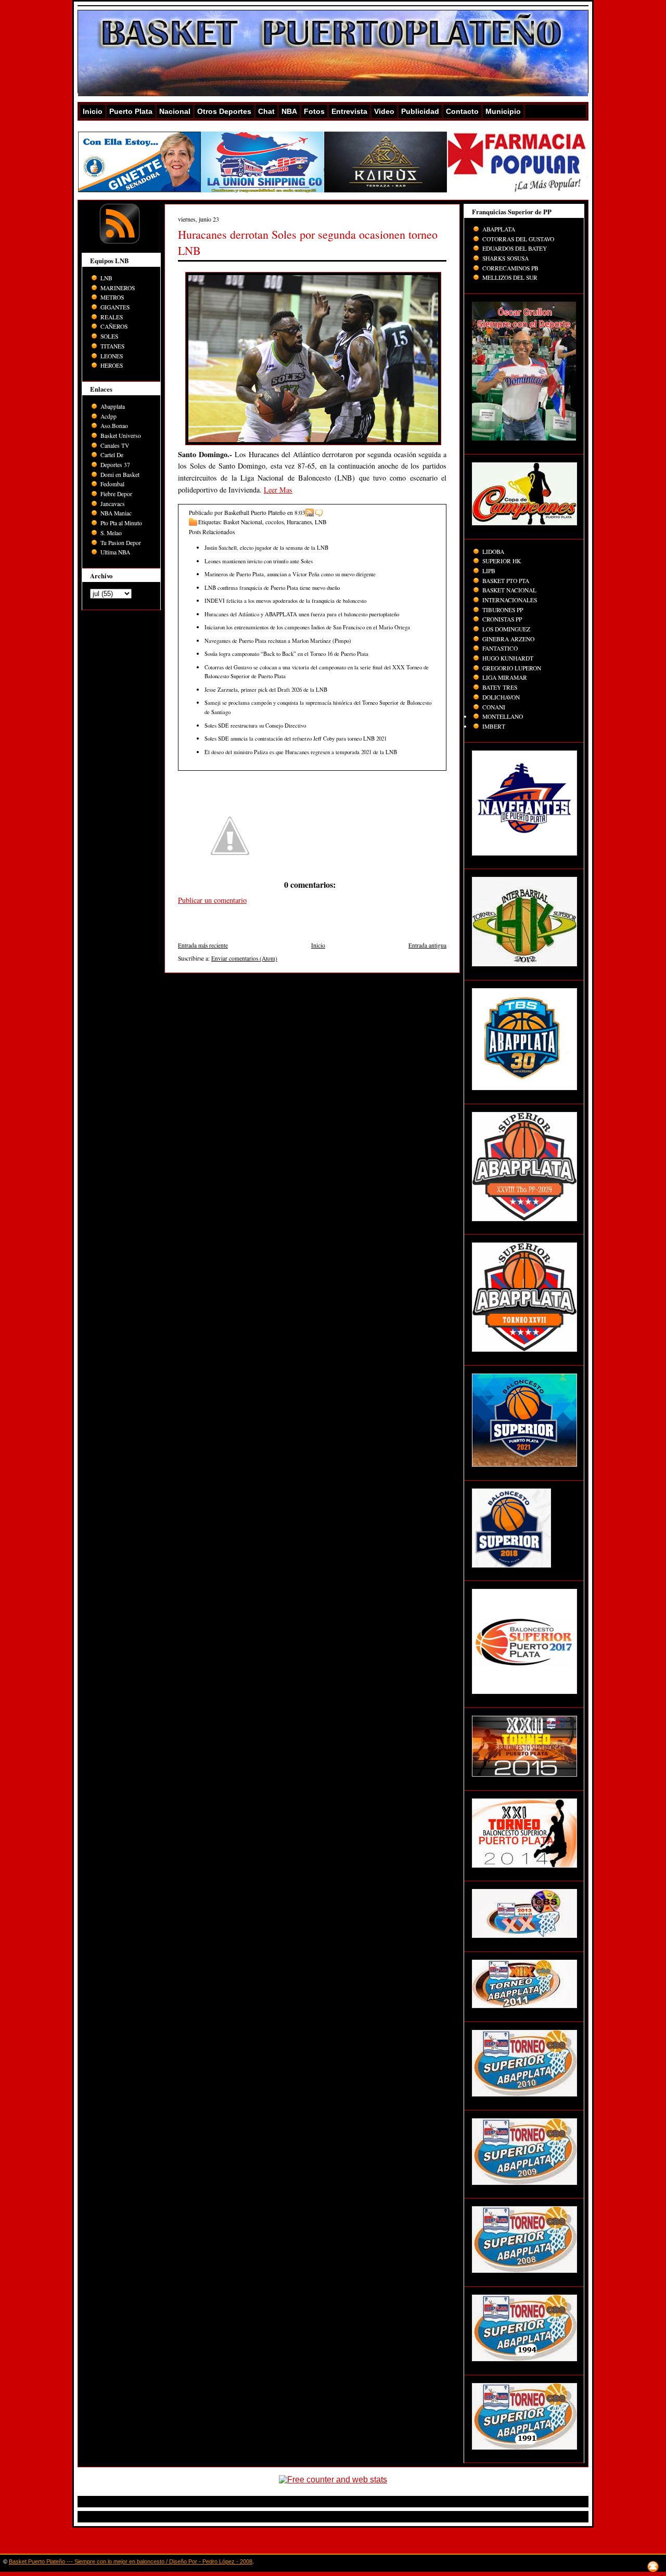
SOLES (109, 336)
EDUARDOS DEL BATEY (515, 248)
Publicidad (420, 111)
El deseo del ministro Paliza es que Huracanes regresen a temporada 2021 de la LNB (301, 752)
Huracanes (299, 522)
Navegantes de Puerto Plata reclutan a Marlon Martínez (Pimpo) (278, 640)
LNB (106, 278)
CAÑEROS (114, 326)
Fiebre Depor (116, 494)
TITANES (112, 346)
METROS (112, 297)
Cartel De (112, 455)
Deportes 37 (115, 465)
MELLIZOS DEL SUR (510, 277)
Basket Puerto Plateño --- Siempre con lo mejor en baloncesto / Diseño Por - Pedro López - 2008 (131, 2561)
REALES (112, 317)
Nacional (175, 111)
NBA (289, 111)
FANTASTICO (500, 648)
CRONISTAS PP (502, 619)
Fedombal (112, 484)
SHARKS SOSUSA (505, 258)
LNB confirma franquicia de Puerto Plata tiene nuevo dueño (272, 587)
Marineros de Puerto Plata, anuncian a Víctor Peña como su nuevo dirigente (290, 574)
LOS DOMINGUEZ (506, 629)
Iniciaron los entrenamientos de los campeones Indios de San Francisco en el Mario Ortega (307, 627)
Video (384, 111)
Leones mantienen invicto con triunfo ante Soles (259, 561)
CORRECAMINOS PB (510, 268)
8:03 (300, 513)
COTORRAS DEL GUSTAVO (518, 239)
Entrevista (349, 111)
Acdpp (108, 416)
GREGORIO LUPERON (512, 668)
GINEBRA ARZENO (508, 639)
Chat (266, 111)
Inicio (93, 111)
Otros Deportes (224, 111)
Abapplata (113, 406)
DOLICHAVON (501, 697)
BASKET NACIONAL (509, 590)
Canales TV (115, 445)
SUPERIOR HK (502, 561)
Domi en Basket (120, 475)
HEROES (112, 365)
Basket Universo (121, 436)
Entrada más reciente (203, 945)
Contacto (462, 111)
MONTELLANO (503, 716)
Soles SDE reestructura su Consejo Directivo (255, 725)
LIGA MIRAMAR (505, 677)
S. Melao (111, 533)
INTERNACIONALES (510, 600)
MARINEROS (118, 288)
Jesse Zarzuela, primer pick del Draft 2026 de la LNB (266, 689)
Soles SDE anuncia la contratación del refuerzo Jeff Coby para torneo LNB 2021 (296, 738)
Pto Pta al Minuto (121, 523)
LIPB (489, 571)
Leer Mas (278, 490)
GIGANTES (115, 307)
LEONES (112, 356)
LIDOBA (493, 552)
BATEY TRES (500, 687)
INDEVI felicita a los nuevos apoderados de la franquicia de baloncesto (285, 600)
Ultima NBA (115, 552)
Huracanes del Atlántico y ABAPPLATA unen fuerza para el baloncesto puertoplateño (302, 614)
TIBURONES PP (503, 610)
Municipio (503, 111)
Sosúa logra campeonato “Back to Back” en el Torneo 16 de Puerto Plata (286, 653)
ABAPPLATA (499, 229)
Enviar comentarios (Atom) (244, 958)
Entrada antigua (427, 945)
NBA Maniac (116, 513)
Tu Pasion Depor (121, 543)
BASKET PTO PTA (506, 581)
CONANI (494, 707)
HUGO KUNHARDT (508, 658)
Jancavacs (113, 504)
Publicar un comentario (212, 900)
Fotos (314, 111)
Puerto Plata (131, 111)
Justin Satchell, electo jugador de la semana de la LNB (266, 547)
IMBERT (494, 726)
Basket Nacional (243, 522)
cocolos (274, 522)
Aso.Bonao (114, 426)
